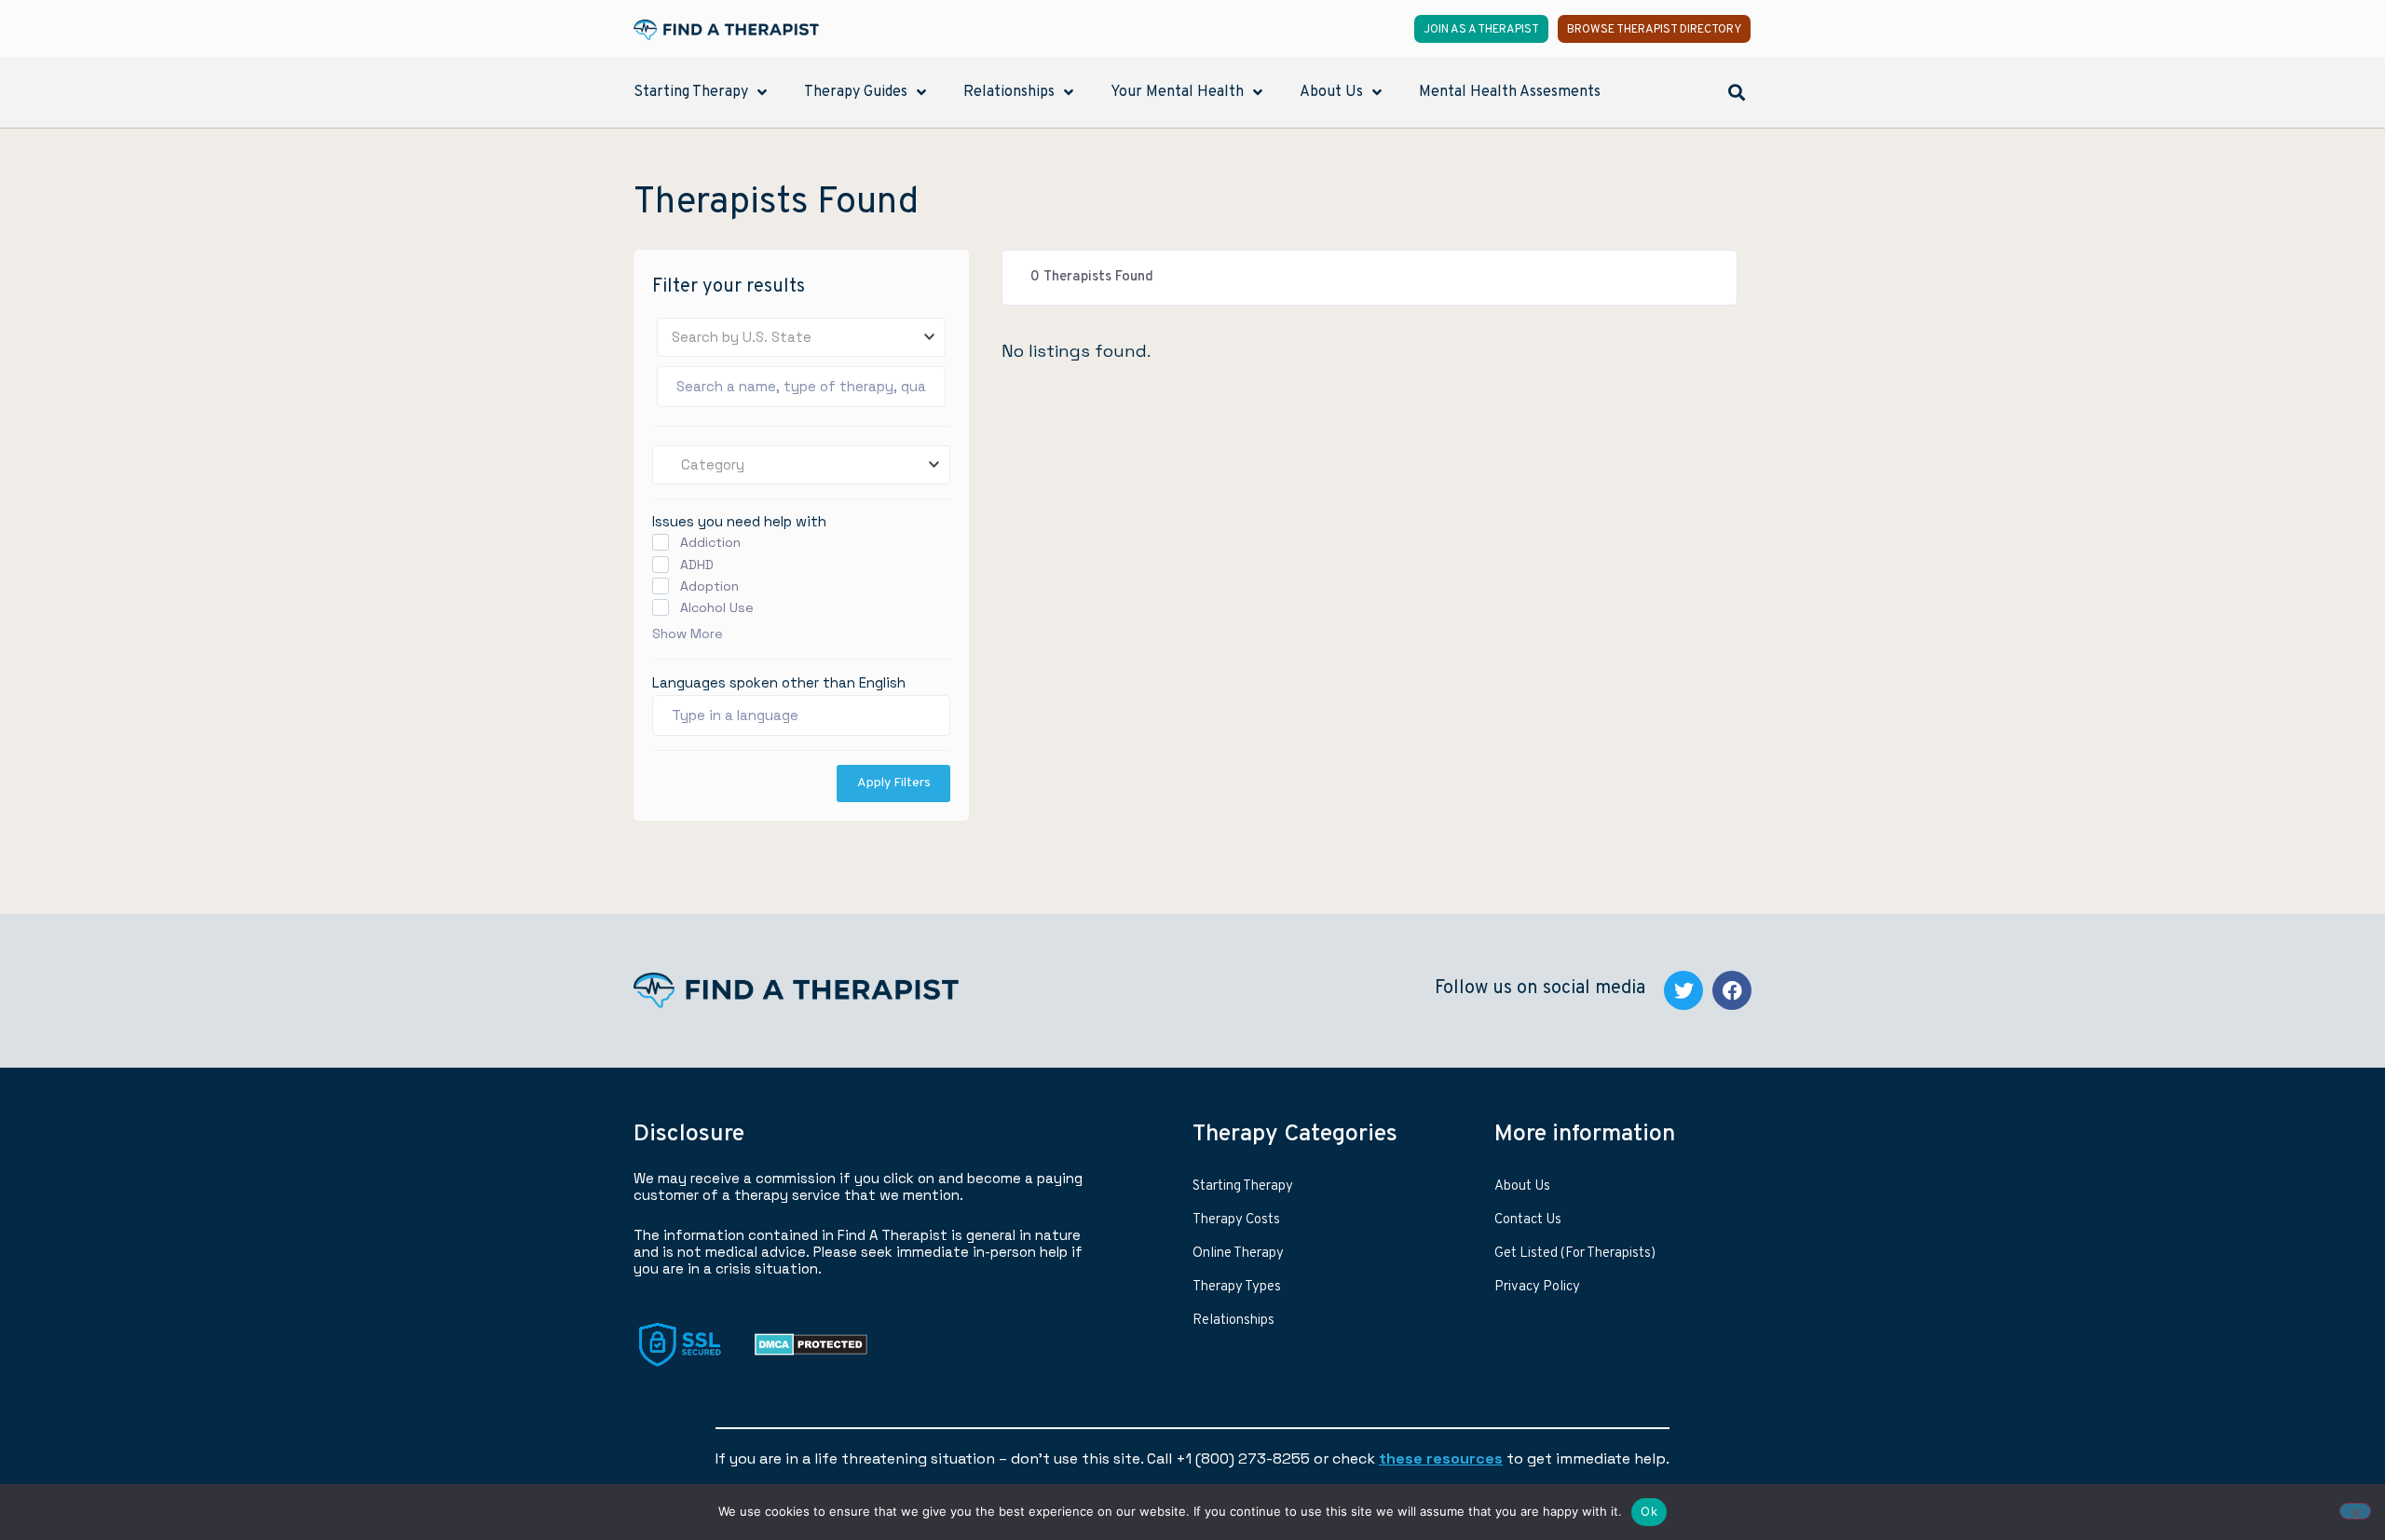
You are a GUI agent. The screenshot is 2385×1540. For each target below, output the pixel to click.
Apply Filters (894, 783)
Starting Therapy (1243, 1186)
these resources (1441, 1458)
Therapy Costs (1236, 1220)
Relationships (1233, 1321)
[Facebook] (1732, 990)
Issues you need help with (739, 521)
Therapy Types (1237, 1287)
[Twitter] (1683, 990)
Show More (688, 634)
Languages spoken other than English (779, 682)
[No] (2355, 1511)
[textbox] (801, 337)
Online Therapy (1238, 1254)
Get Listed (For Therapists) (1575, 1254)
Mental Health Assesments (1510, 92)
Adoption (709, 586)
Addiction (710, 542)
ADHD (697, 565)
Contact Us (1528, 1220)
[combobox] (801, 337)
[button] (1736, 92)
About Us (1522, 1186)
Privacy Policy (1537, 1287)
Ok (1649, 1511)
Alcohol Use (717, 607)
